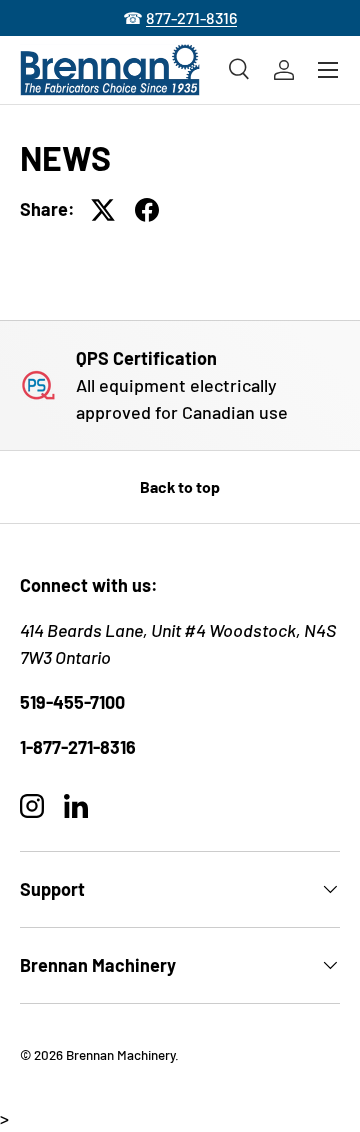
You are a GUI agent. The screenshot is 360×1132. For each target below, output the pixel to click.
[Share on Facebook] (147, 210)
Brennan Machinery (120, 1054)
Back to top (180, 486)
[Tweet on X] (103, 210)
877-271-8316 (191, 17)
